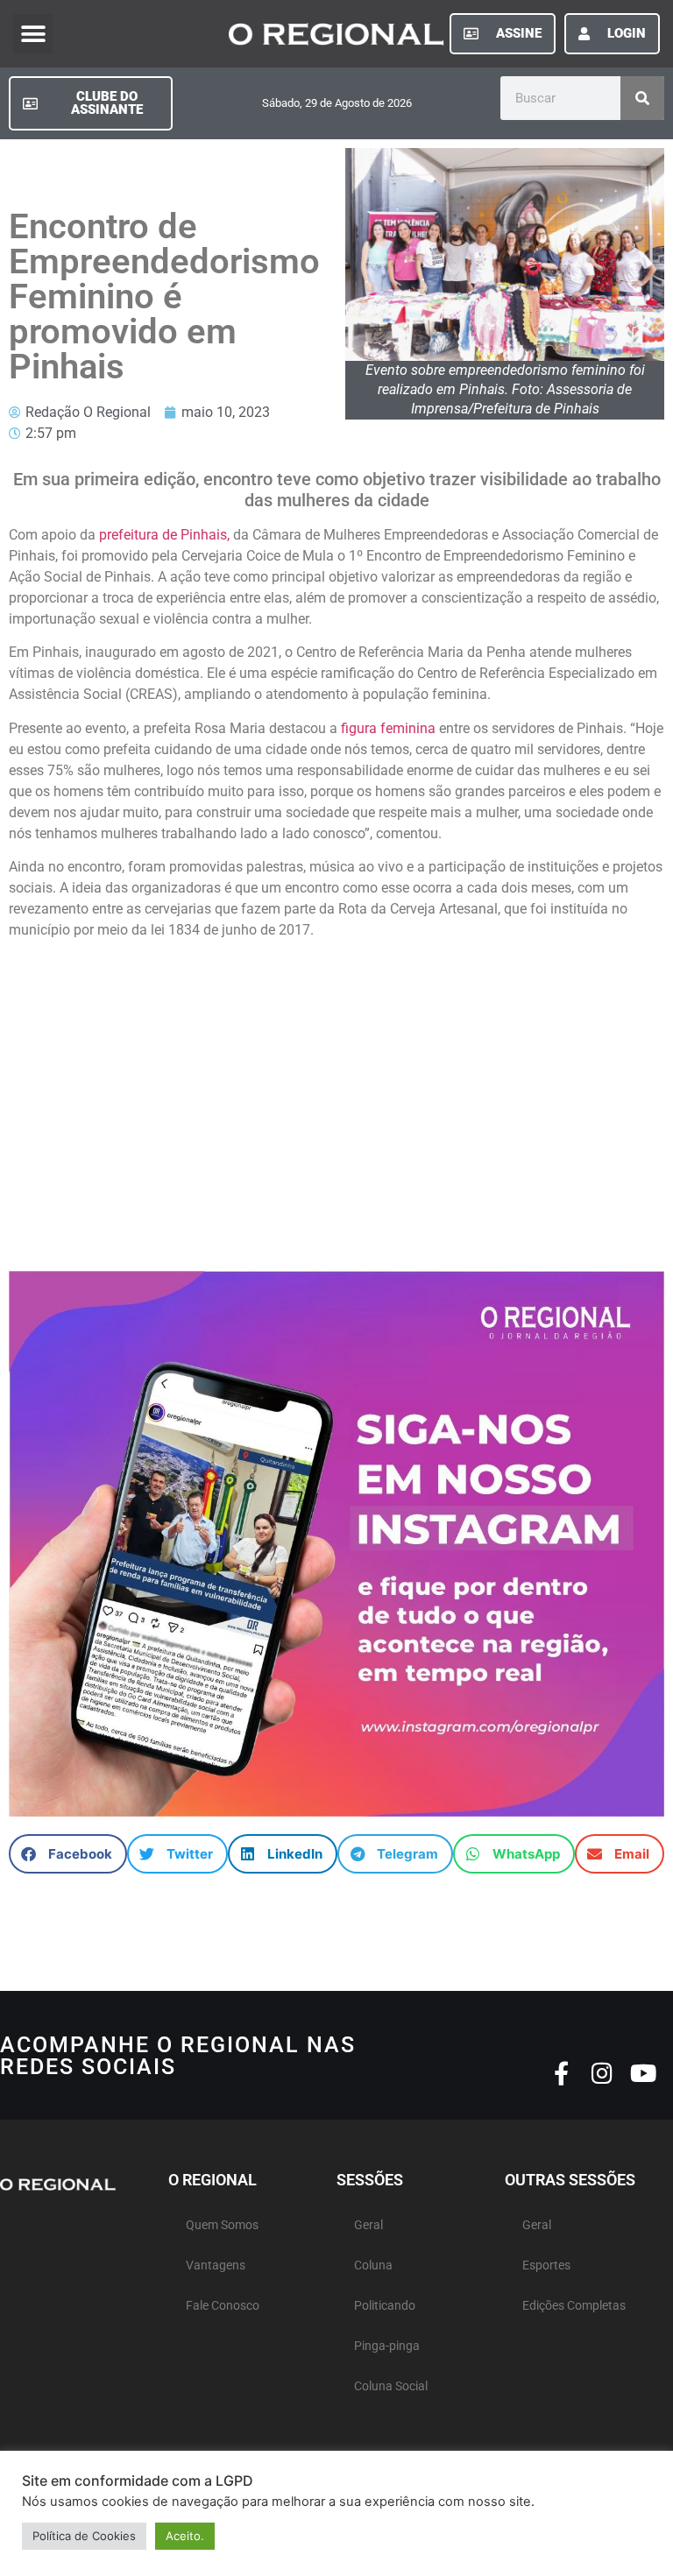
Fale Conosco (223, 2306)
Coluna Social (391, 2386)
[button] (33, 34)
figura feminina (388, 728)
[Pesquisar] (642, 98)
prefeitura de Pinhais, (163, 535)
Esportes (546, 2265)
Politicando (385, 2306)
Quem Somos (222, 2225)
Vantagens (216, 2265)
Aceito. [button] (185, 2536)
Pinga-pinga (387, 2346)
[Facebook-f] (561, 2073)
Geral (368, 2225)
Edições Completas (574, 2306)
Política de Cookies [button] (84, 2536)
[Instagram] (602, 2073)
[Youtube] (644, 2073)
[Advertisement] (336, 1097)
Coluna (373, 2265)
